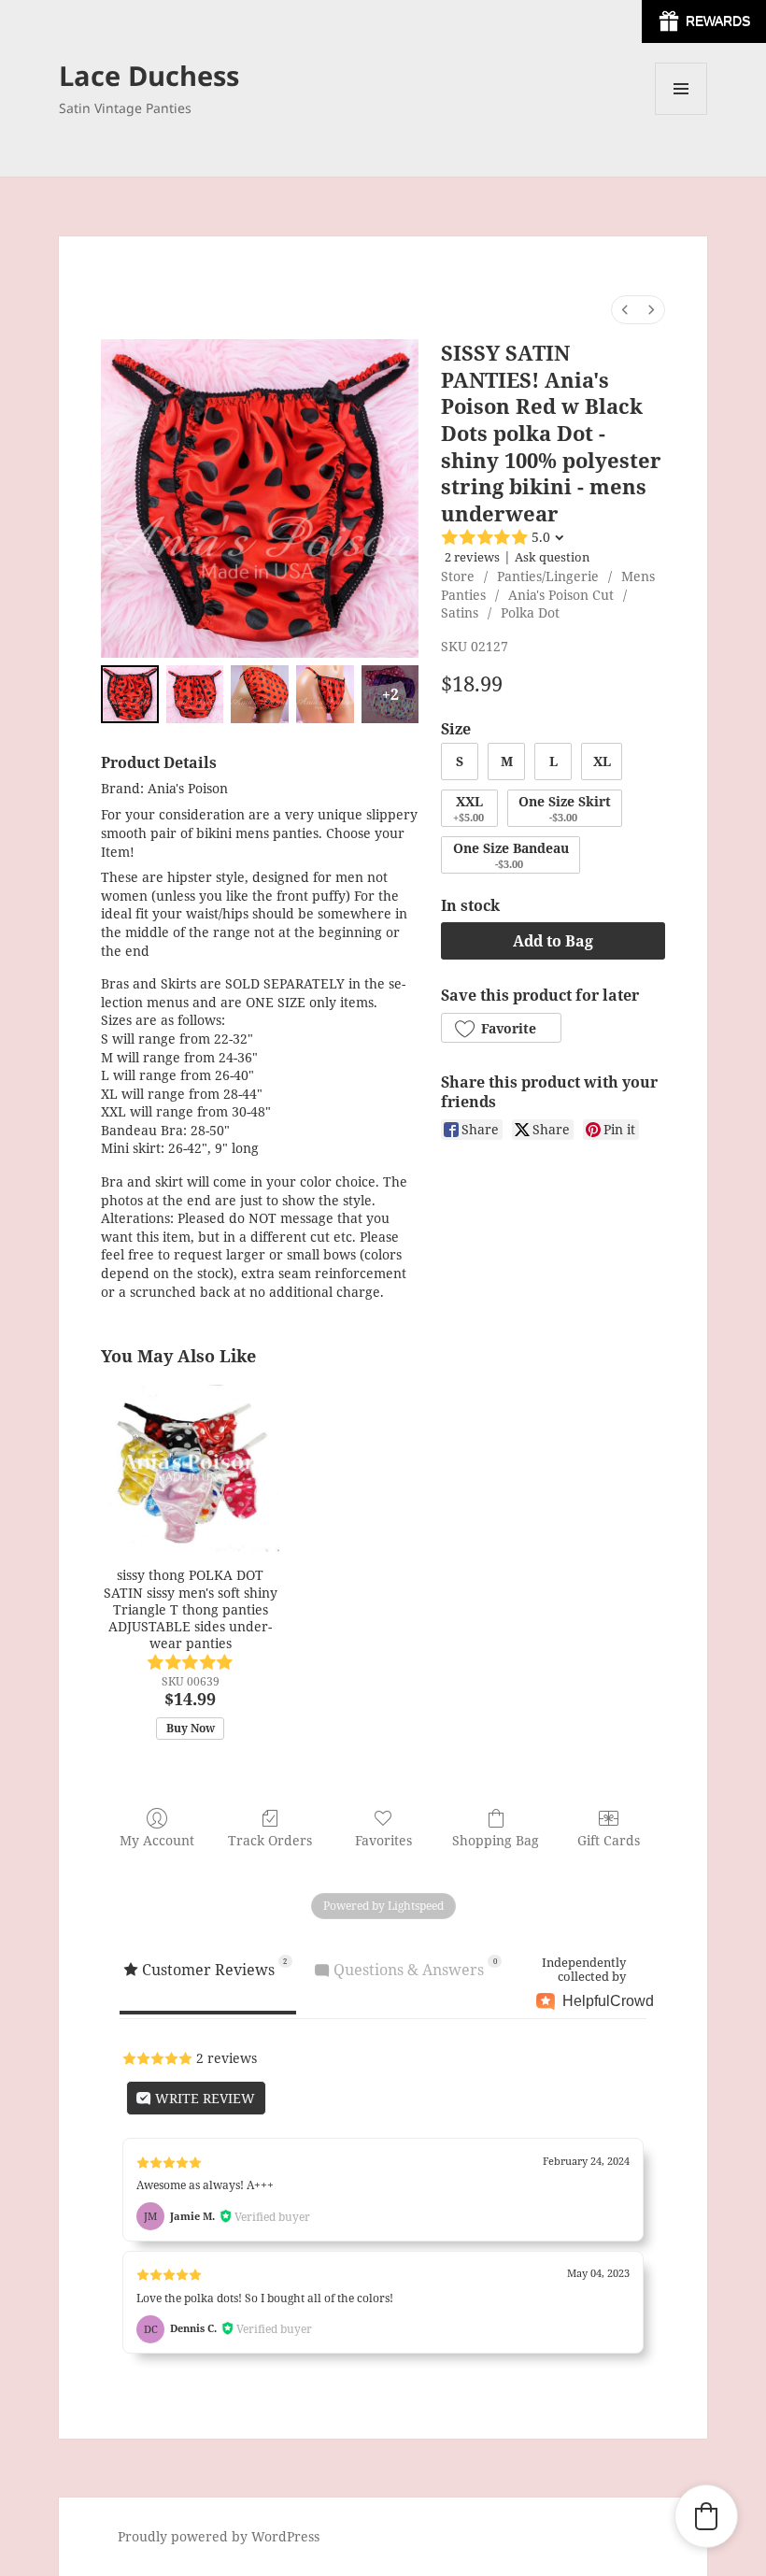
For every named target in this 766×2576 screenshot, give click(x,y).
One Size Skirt (565, 808)
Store (458, 576)
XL (602, 761)
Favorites (383, 1840)
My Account (157, 1840)
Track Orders (270, 1840)
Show (704, 21)
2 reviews (472, 557)
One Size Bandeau (511, 855)
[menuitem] (625, 310)
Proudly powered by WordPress (219, 2536)
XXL (468, 808)
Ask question (552, 557)
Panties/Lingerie (548, 576)
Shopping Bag (496, 1840)
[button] (501, 1028)
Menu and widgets (681, 114)
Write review (203, 2098)
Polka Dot (530, 612)
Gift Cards (609, 1840)
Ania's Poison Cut (561, 595)
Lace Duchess (149, 75)
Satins (460, 612)
